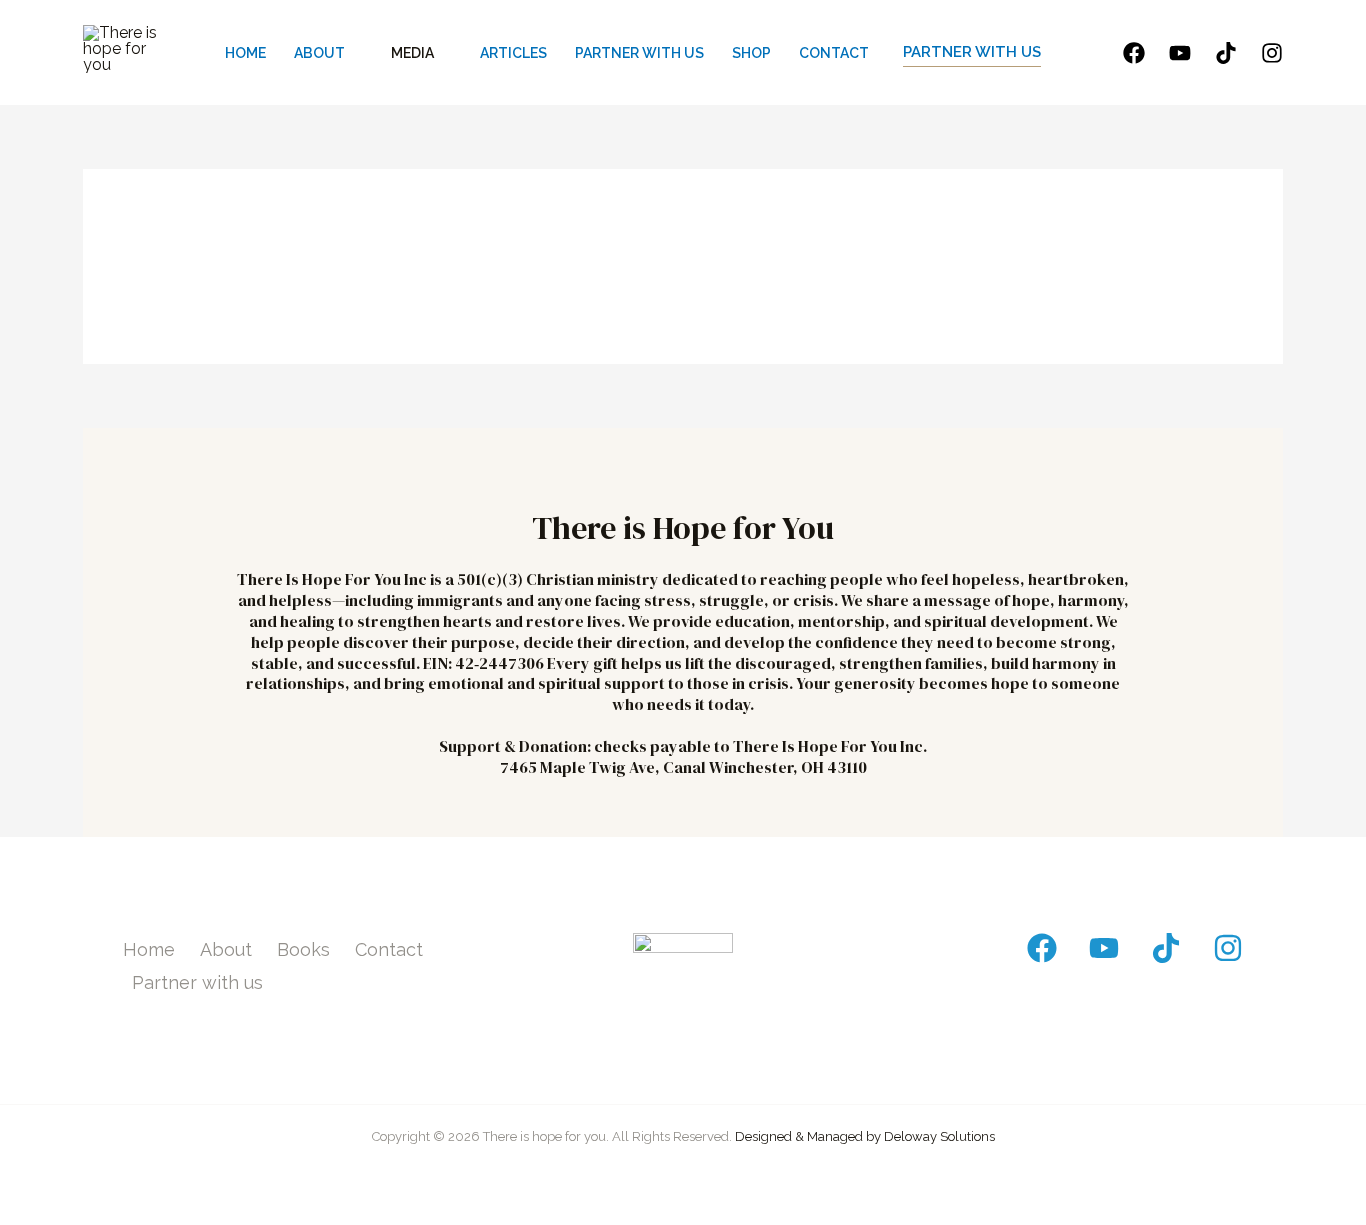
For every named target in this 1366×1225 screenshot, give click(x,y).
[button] (972, 53)
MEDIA (412, 53)
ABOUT (319, 53)
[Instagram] (1272, 53)
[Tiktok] (1226, 53)
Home (149, 949)
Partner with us (197, 982)
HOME (245, 53)
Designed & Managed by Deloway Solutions (865, 1136)
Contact (389, 949)
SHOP (751, 53)
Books (303, 949)
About (226, 949)
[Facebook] (1134, 53)
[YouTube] (1180, 53)
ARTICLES (513, 53)
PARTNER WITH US (639, 53)
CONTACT (834, 53)
